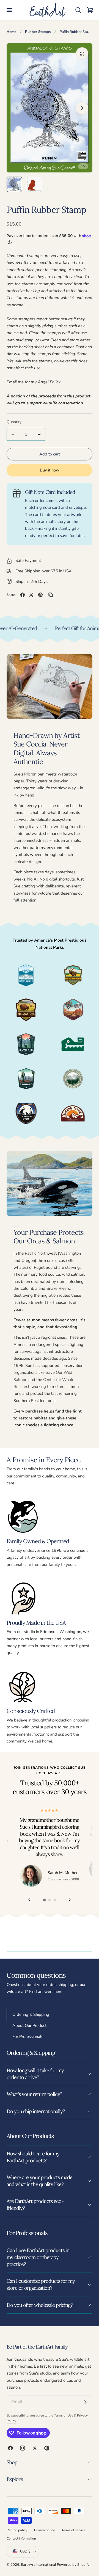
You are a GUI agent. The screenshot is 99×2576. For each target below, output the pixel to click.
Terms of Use (64, 2415)
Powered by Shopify (73, 2565)
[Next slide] (82, 108)
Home (11, 32)
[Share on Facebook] (23, 595)
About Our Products (30, 2025)
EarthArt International (38, 2565)
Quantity (14, 422)
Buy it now (50, 470)
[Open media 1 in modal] (82, 53)
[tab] (14, 184)
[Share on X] (31, 595)
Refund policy (17, 2530)
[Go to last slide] (29, 1900)
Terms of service (73, 2530)
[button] (9, 10)
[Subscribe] (86, 2402)
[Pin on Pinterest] (40, 595)
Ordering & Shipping (31, 2014)
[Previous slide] (17, 108)
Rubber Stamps (38, 32)
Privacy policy (44, 2530)
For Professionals (28, 2037)
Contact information (21, 2538)
